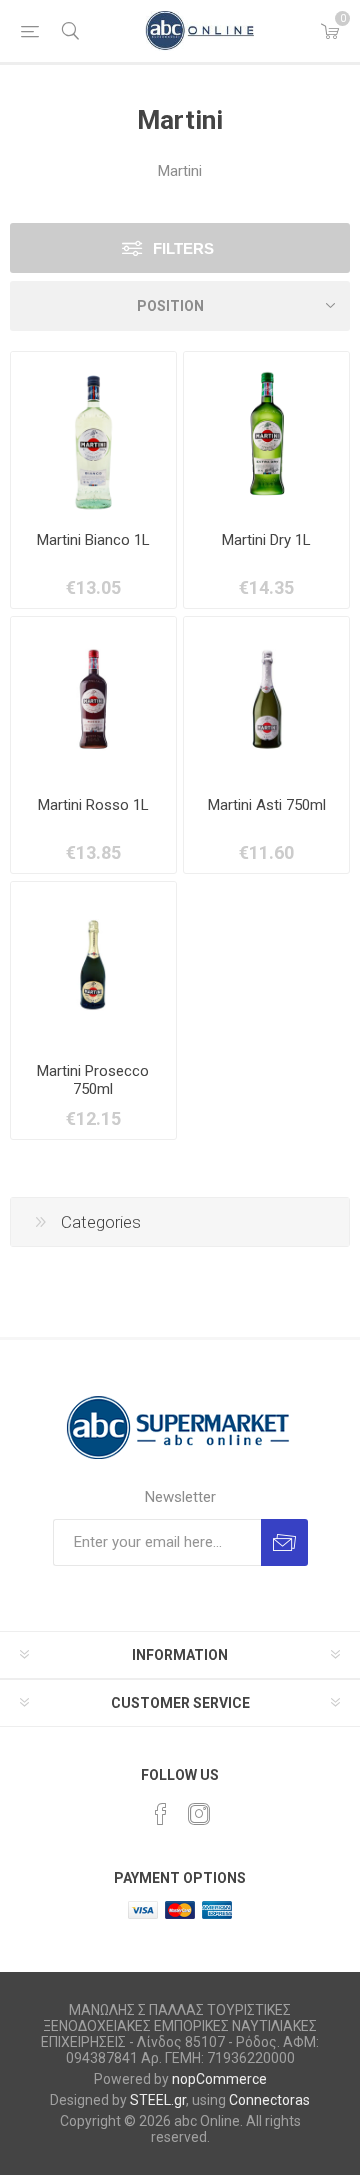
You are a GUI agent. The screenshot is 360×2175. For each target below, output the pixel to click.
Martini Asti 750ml (267, 805)
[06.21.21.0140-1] (93, 964)
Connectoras (269, 2100)
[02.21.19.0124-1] (266, 434)
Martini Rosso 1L (93, 805)
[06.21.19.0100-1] (266, 699)
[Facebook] (161, 1814)
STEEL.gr (158, 2100)
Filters (183, 248)
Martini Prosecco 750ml (93, 1080)
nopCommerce (219, 2079)
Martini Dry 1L (266, 540)
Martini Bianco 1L (93, 540)
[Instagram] (199, 1814)
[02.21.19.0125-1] (93, 699)
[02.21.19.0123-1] (93, 434)
